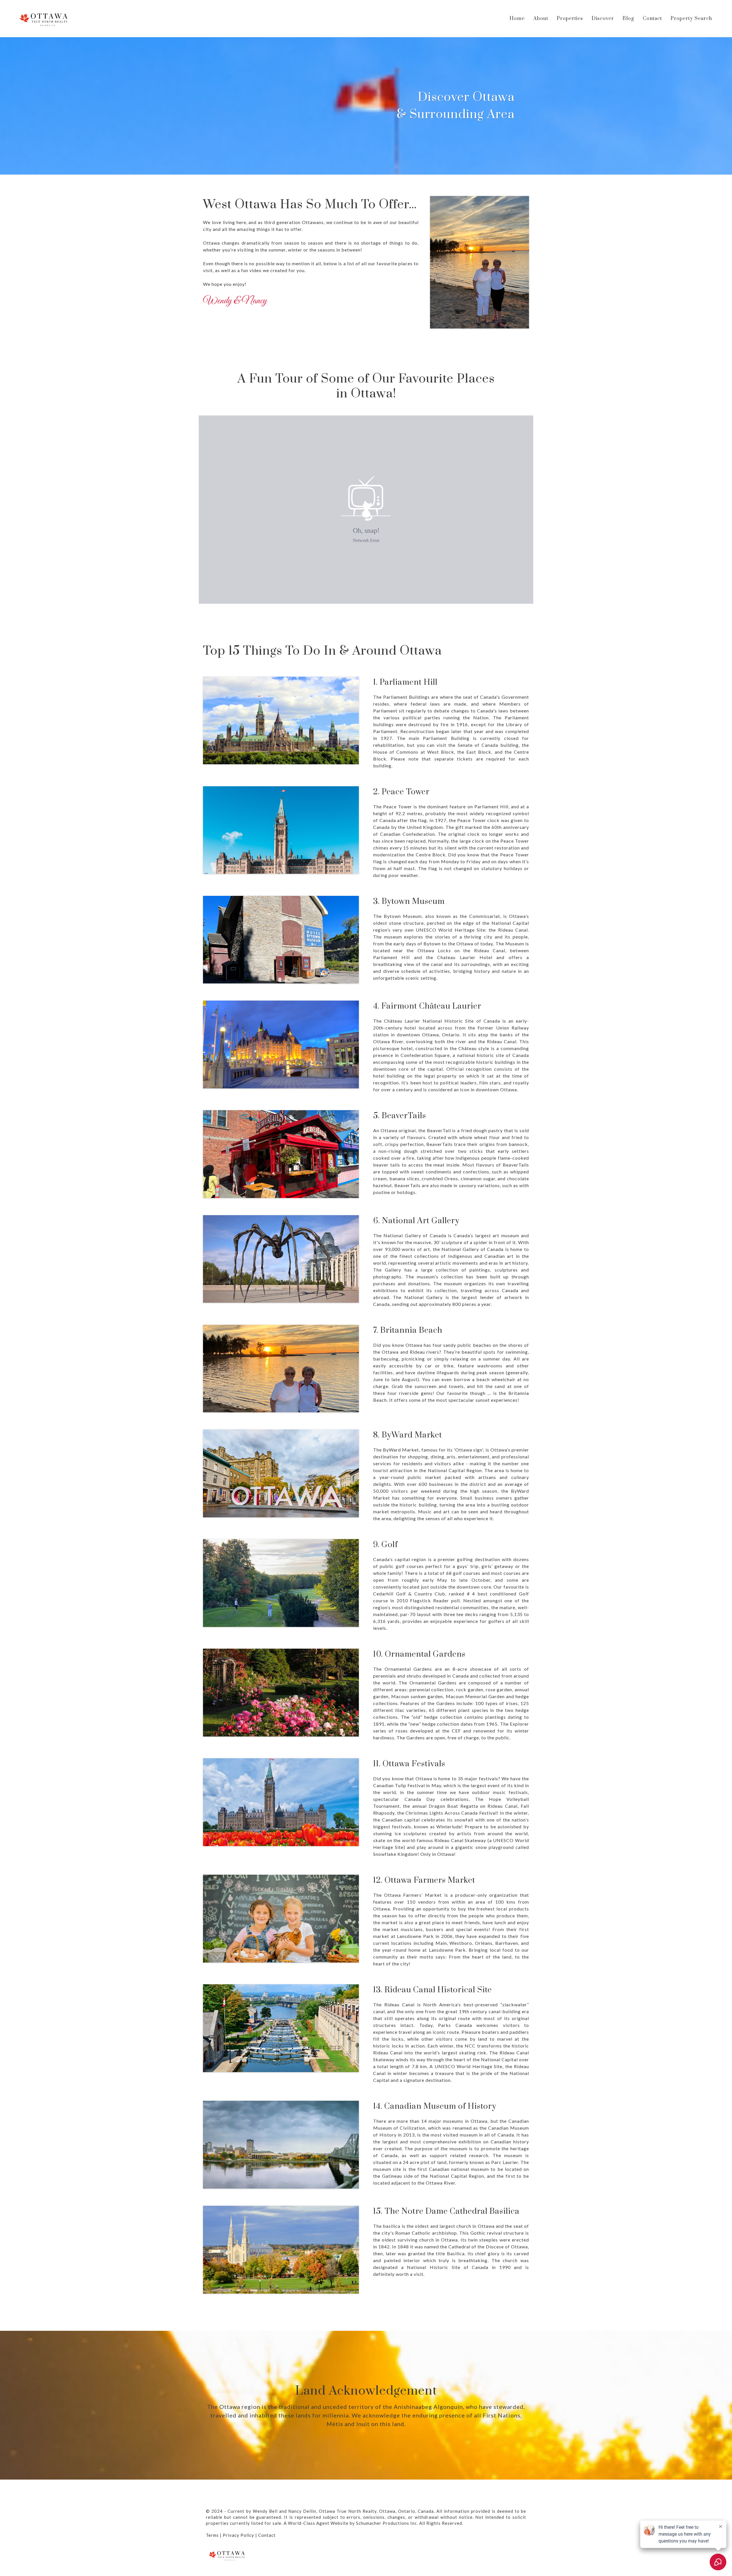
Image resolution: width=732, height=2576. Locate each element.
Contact (652, 19)
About (541, 19)
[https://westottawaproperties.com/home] (44, 18)
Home (517, 19)
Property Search (691, 19)
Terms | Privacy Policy (230, 2535)
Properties (570, 19)
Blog (628, 19)
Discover (603, 19)
